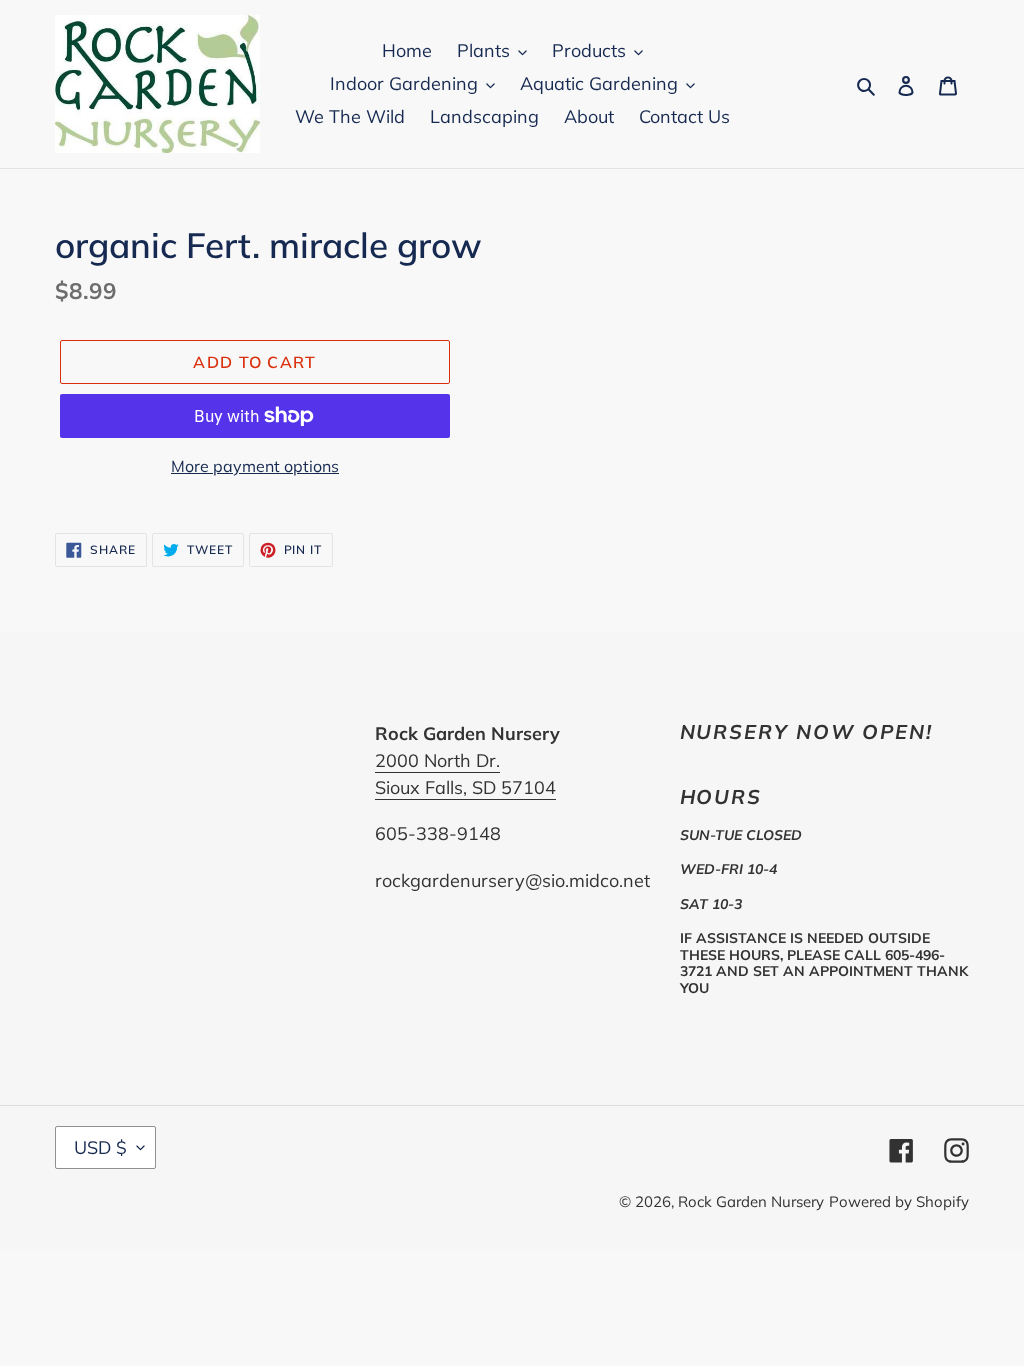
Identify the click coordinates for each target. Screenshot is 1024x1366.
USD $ (100, 1147)
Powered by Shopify (899, 1201)
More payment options (255, 466)
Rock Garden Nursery (751, 1201)
